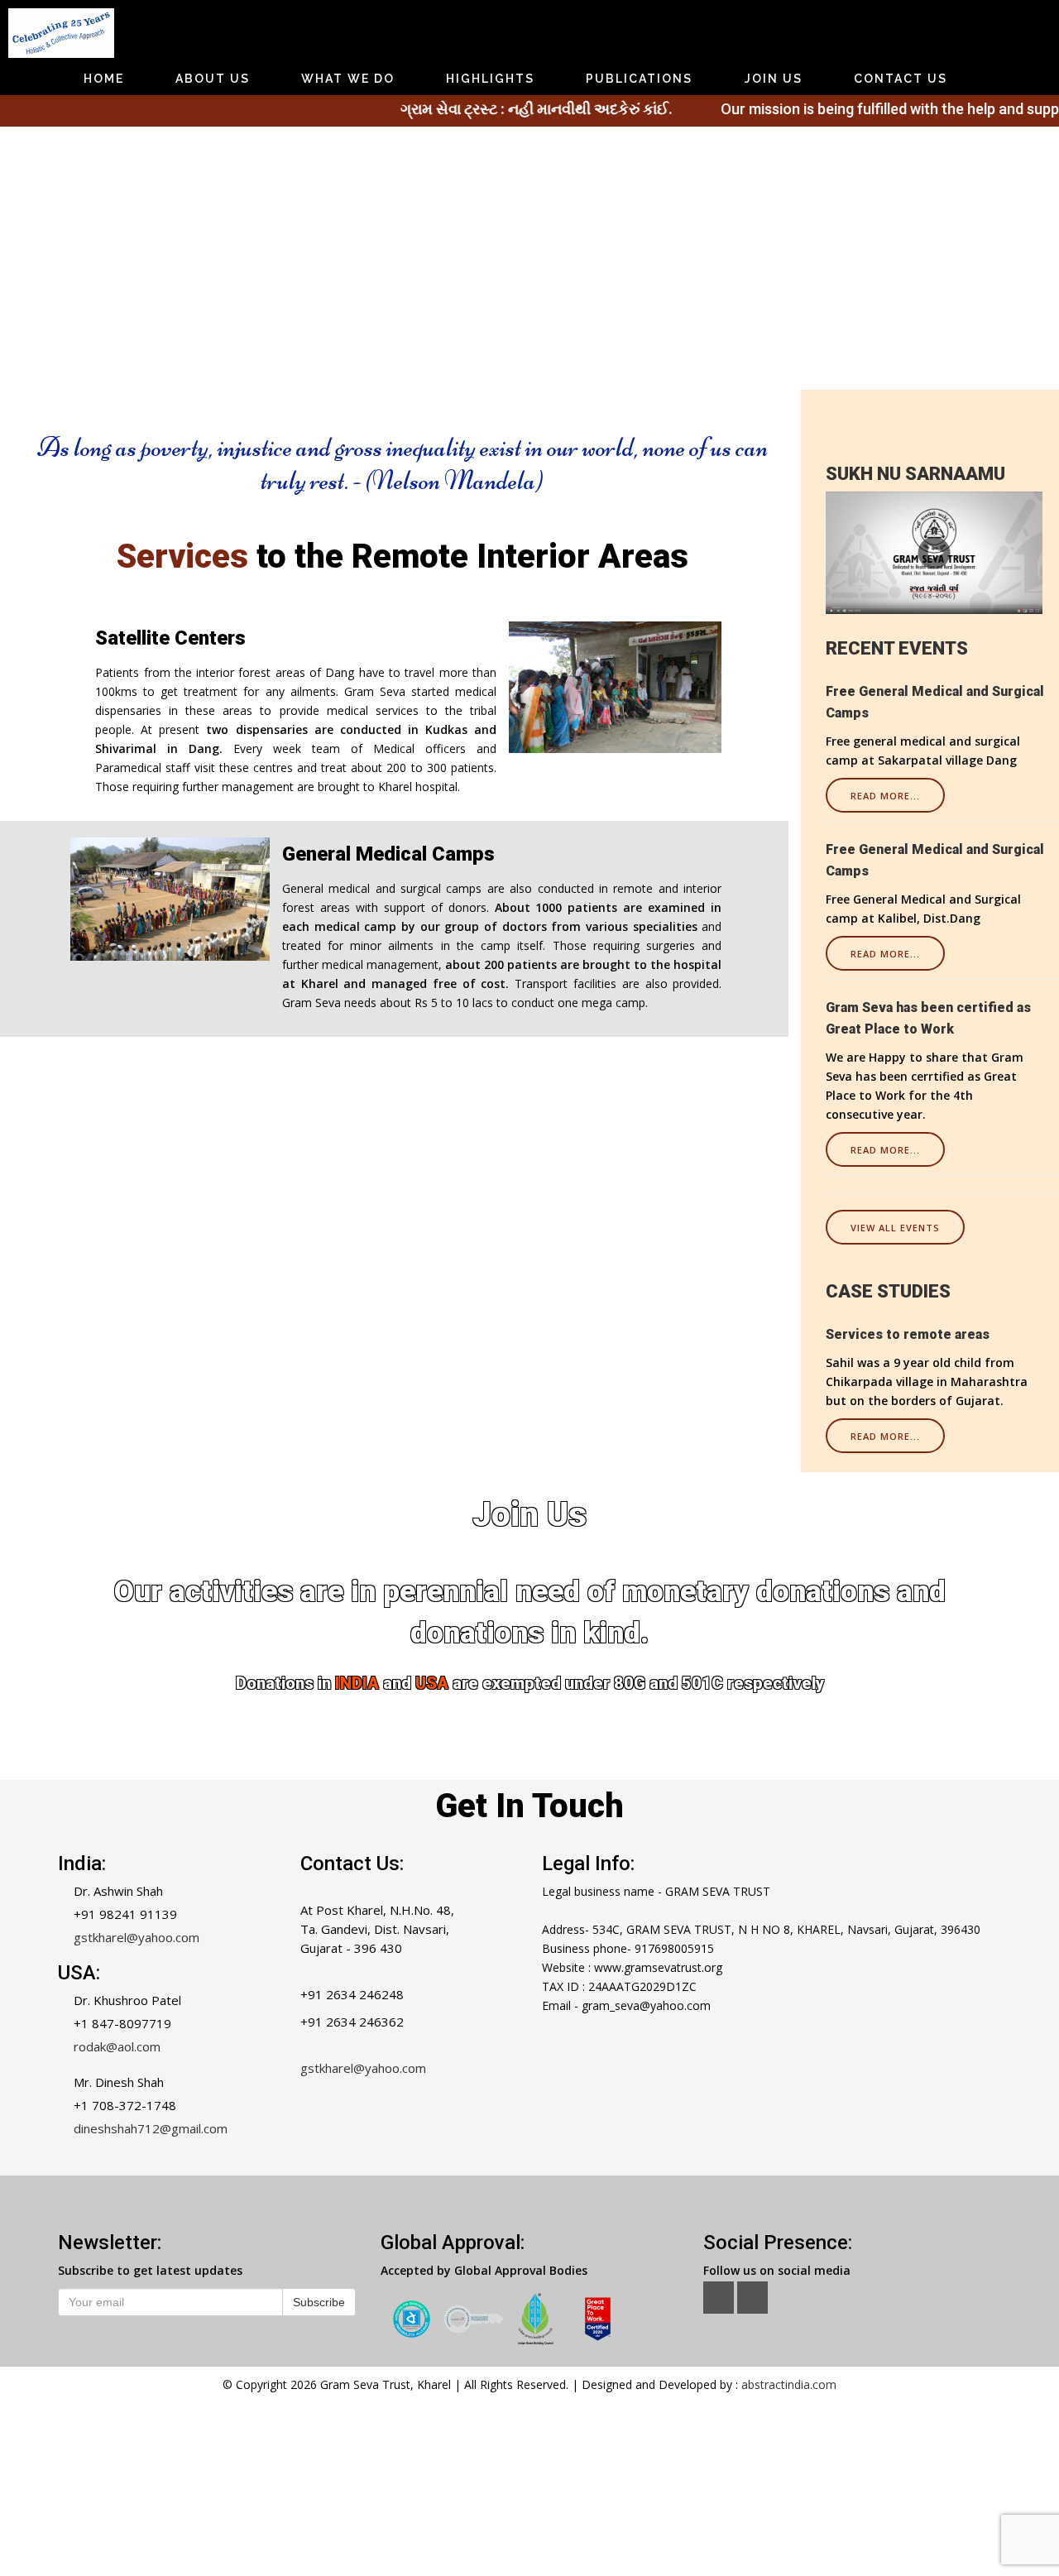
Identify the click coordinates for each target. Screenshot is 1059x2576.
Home (104, 79)
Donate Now (529, 1738)
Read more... (885, 796)
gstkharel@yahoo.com (137, 1937)
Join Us (774, 79)
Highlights (490, 79)
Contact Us (901, 79)
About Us (213, 79)
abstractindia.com (789, 2384)
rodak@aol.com (117, 2046)
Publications (639, 79)
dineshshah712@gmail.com (151, 2128)
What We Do (348, 79)
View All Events (895, 1228)
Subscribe (319, 2302)
